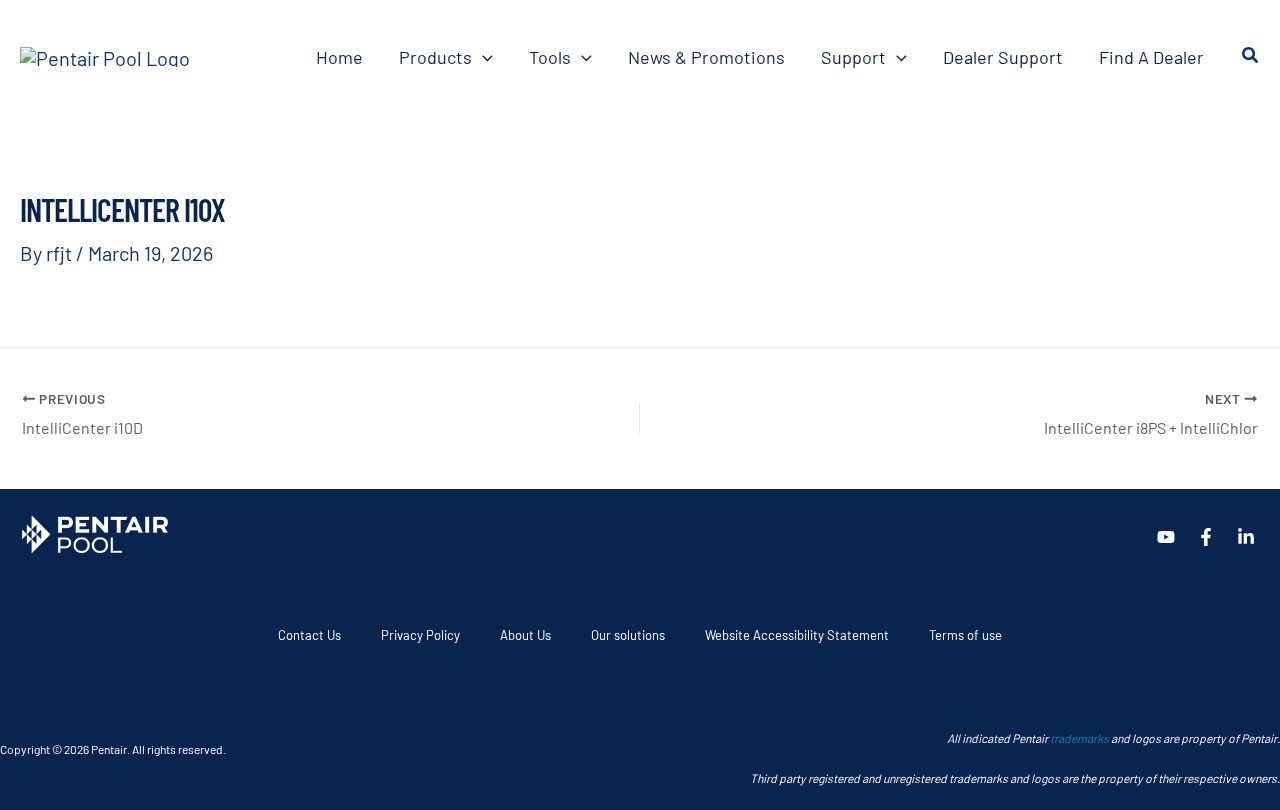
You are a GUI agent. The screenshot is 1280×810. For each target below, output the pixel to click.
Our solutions (628, 634)
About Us (525, 634)
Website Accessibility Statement (797, 634)
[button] (482, 56)
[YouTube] (1166, 537)
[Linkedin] (1246, 537)
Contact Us (309, 634)
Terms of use (965, 634)
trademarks (1079, 738)
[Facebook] (1206, 537)
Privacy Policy (420, 634)
